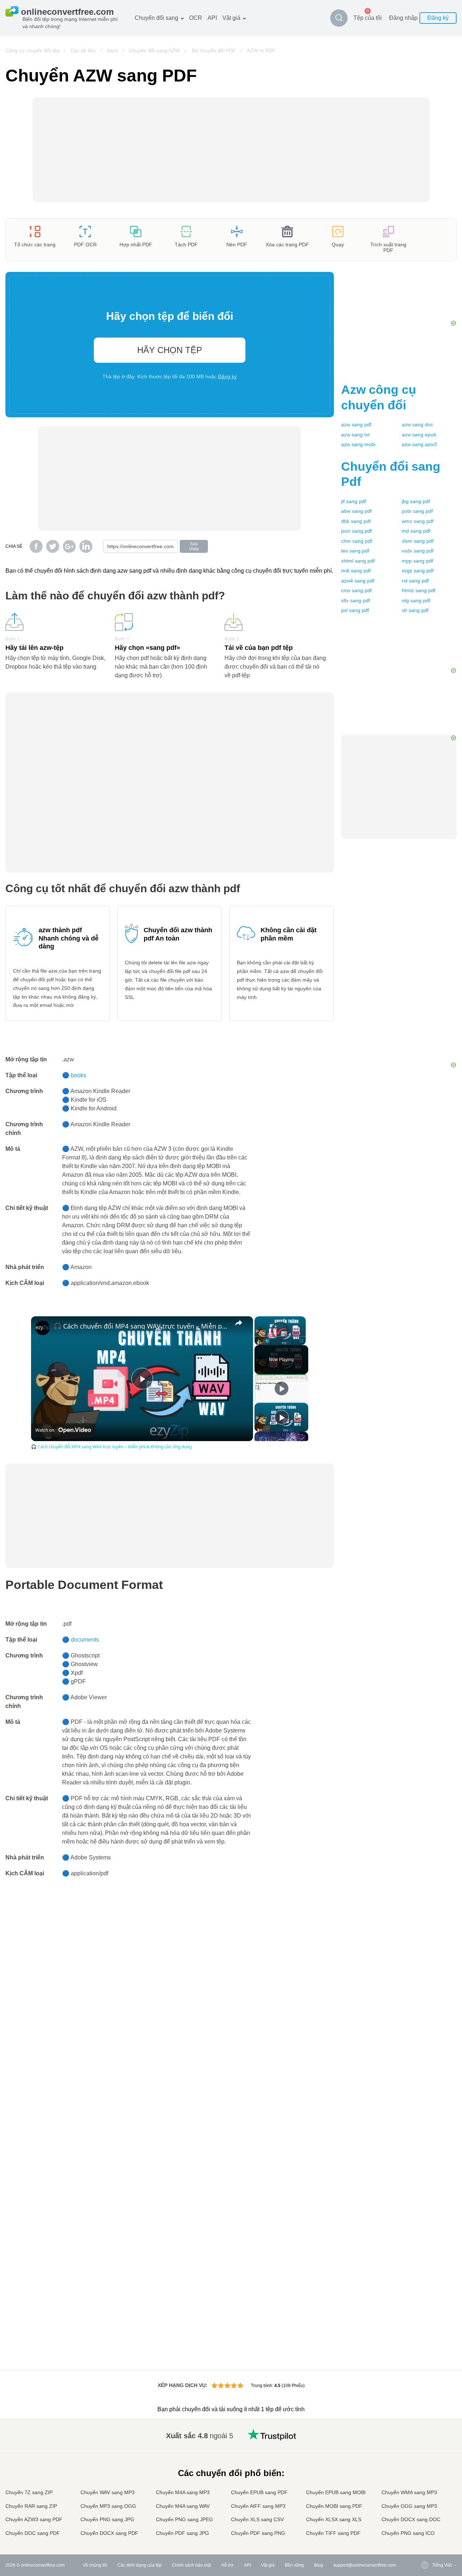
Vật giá (231, 18)
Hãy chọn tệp (170, 350)
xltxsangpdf (356, 600)
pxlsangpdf (355, 610)
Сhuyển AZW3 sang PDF (34, 2519)
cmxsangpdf (356, 590)
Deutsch (426, 2463)
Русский (426, 2441)
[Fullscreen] (301, 1341)
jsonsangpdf (356, 531)
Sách (112, 50)
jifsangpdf (354, 501)
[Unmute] (267, 1341)
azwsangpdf (356, 424)
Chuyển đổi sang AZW (154, 50)
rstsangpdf (415, 581)
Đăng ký (438, 18)
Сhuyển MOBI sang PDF (334, 2506)
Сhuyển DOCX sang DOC (411, 2519)
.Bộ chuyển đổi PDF (213, 50)
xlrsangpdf (415, 610)
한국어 (424, 2527)
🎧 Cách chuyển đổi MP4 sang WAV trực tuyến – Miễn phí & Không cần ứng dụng (141, 1326)
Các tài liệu (83, 50)
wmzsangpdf (418, 521)
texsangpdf (355, 551)
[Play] (259, 1341)
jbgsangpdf (416, 501)
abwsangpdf (356, 511)
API (212, 18)
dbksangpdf (356, 521)
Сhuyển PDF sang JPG (182, 2533)
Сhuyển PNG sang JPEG (184, 2519)
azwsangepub (419, 435)
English (425, 2434)
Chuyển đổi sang (156, 18)
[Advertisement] (399, 953)
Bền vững (294, 2565)
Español (426, 2455)
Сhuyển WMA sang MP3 (409, 2492)
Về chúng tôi (95, 2565)
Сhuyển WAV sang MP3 (108, 2492)
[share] (239, 1323)
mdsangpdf (416, 531)
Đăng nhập (403, 18)
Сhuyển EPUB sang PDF (259, 2492)
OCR (196, 18)
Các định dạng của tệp (140, 2565)
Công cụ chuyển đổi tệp (32, 50)
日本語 (424, 2477)
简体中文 (426, 2520)
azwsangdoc (417, 424)
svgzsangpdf (418, 571)
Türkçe (424, 2512)
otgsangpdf (416, 600)
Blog (319, 2565)
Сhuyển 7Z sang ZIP (29, 2492)
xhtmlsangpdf (358, 561)
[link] (43, 1328)
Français (426, 2470)
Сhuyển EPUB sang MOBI (336, 2492)
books (79, 1075)
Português (428, 2498)
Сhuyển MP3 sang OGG (108, 2506)
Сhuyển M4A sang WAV (183, 2506)
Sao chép (194, 546)
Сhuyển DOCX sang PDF (109, 2533)
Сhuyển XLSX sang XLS (334, 2519)
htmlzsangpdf (419, 590)
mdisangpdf (356, 571)
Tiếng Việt (428, 2491)
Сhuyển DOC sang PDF (33, 2533)
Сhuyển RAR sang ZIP (31, 2506)
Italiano (425, 2484)
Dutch (423, 2505)
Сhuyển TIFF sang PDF (333, 2533)
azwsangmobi (358, 444)
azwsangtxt (355, 435)
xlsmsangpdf (418, 541)
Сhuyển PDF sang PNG (258, 2533)
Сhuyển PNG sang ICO (408, 2533)
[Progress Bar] (280, 1337)
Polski (424, 2534)
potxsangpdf (417, 511)
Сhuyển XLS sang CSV (257, 2519)
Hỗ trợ (227, 2565)
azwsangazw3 (419, 444)
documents (85, 1640)
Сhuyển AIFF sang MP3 (258, 2506)
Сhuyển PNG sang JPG (107, 2519)
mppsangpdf (417, 561)
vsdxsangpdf (418, 551)
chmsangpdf (357, 541)
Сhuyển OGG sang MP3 (409, 2506)
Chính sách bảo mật (191, 2565)
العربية (424, 2449)
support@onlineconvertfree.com (365, 2565)
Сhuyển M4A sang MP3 (183, 2492)
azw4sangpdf (358, 581)
